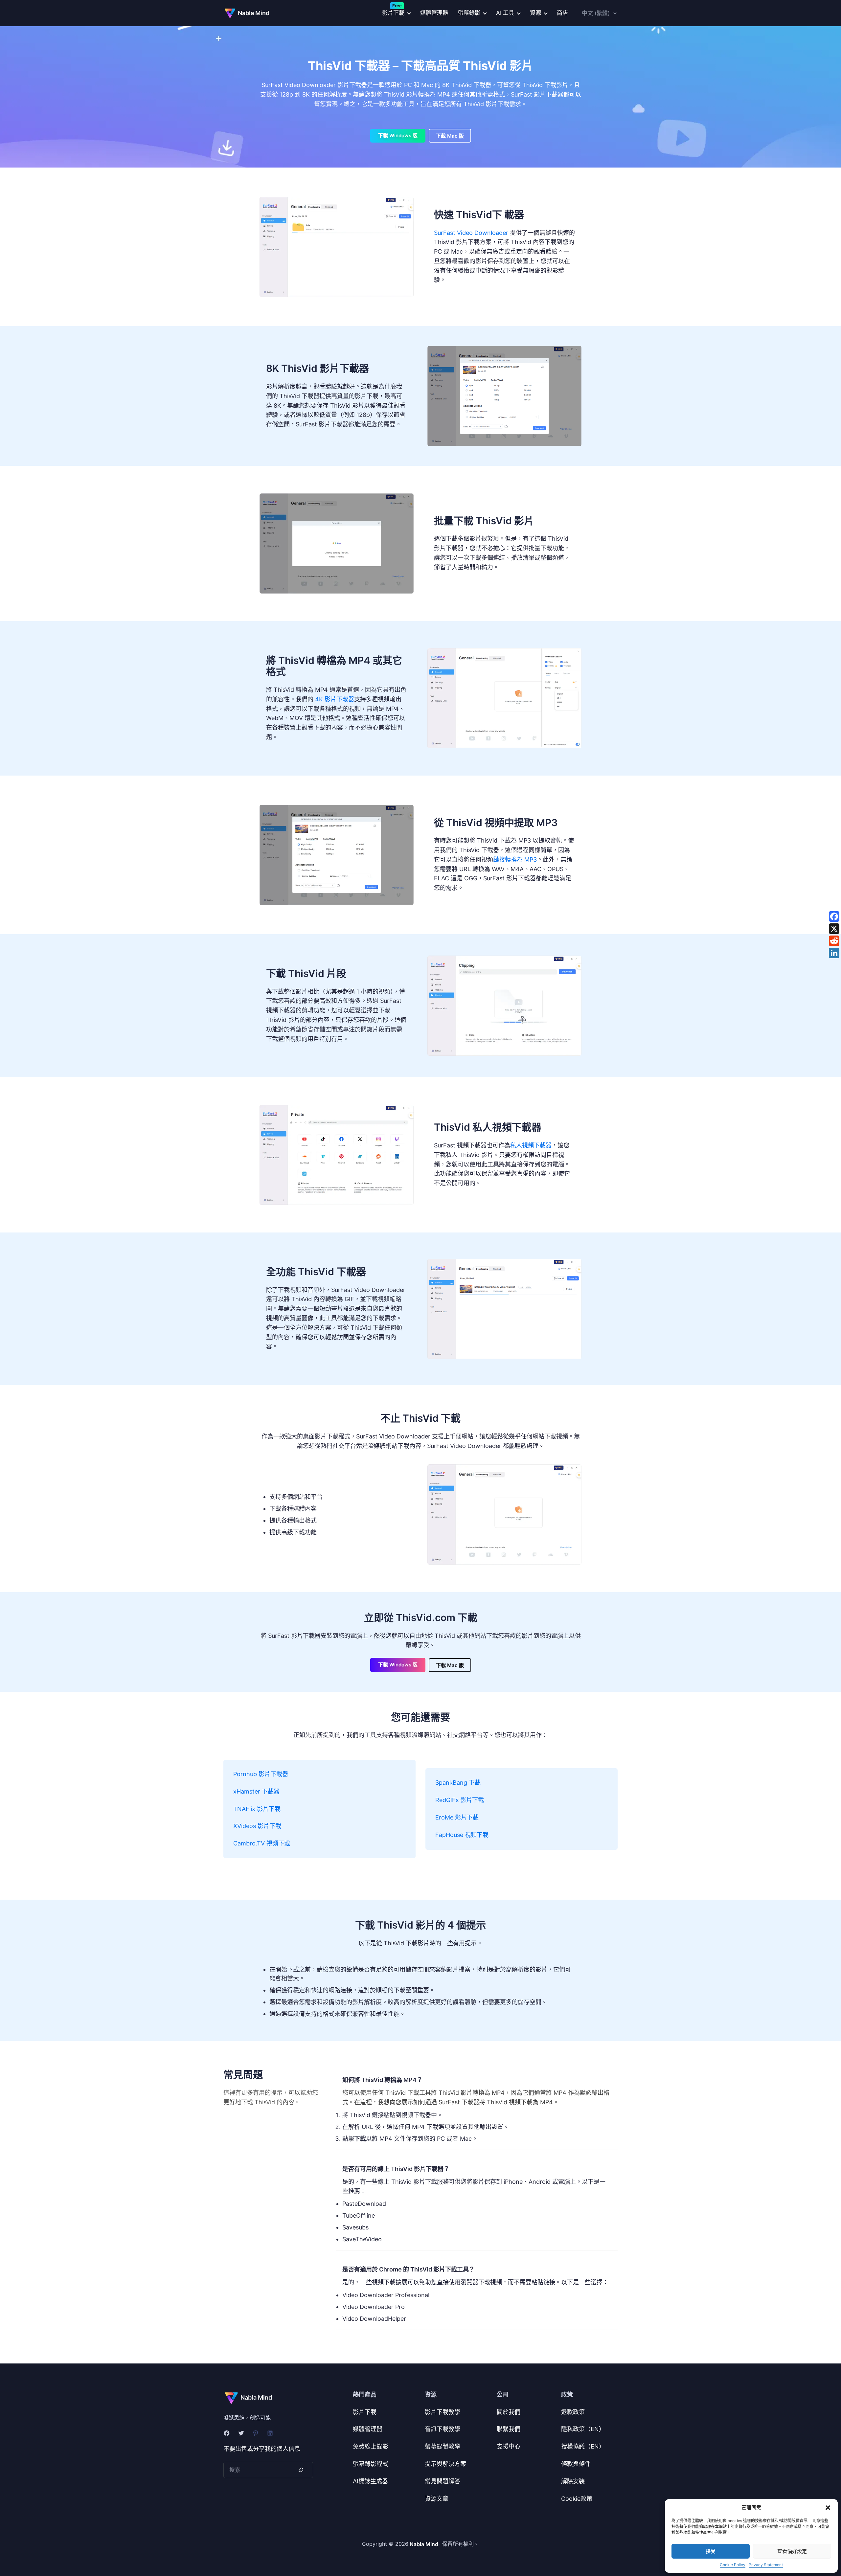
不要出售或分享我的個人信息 (262, 2449)
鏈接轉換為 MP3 (515, 859)
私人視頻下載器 (531, 1145)
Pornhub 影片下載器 (261, 1774)
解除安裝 (573, 2481)
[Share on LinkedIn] (834, 953)
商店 (562, 13)
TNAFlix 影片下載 (257, 1809)
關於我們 (509, 2412)
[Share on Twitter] (834, 929)
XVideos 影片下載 (257, 1826)
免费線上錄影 (371, 2446)
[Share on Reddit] (834, 941)
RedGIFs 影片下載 (460, 1800)
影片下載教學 (443, 2412)
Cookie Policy (733, 2565)
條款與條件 (576, 2464)
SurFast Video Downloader (471, 233)
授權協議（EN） (583, 2446)
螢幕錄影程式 (371, 2464)
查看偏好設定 (792, 2551)
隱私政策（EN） (583, 2429)
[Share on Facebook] (834, 916)
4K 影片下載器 (335, 699)
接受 (711, 2551)
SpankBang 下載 (458, 1783)
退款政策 (573, 2412)
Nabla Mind (254, 13)
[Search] (301, 2470)
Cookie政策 (577, 2499)
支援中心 (509, 2446)
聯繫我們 (509, 2429)
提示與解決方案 (445, 2464)
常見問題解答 (443, 2481)
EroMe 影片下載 (457, 1817)
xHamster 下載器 (256, 1791)
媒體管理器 (434, 13)
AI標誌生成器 (370, 2481)
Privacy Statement (766, 2565)
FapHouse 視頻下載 (462, 1835)
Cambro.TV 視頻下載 (262, 1843)
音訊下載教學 (443, 2429)
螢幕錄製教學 (443, 2446)
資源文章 (437, 2499)
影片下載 (365, 2412)
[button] (828, 2508)
